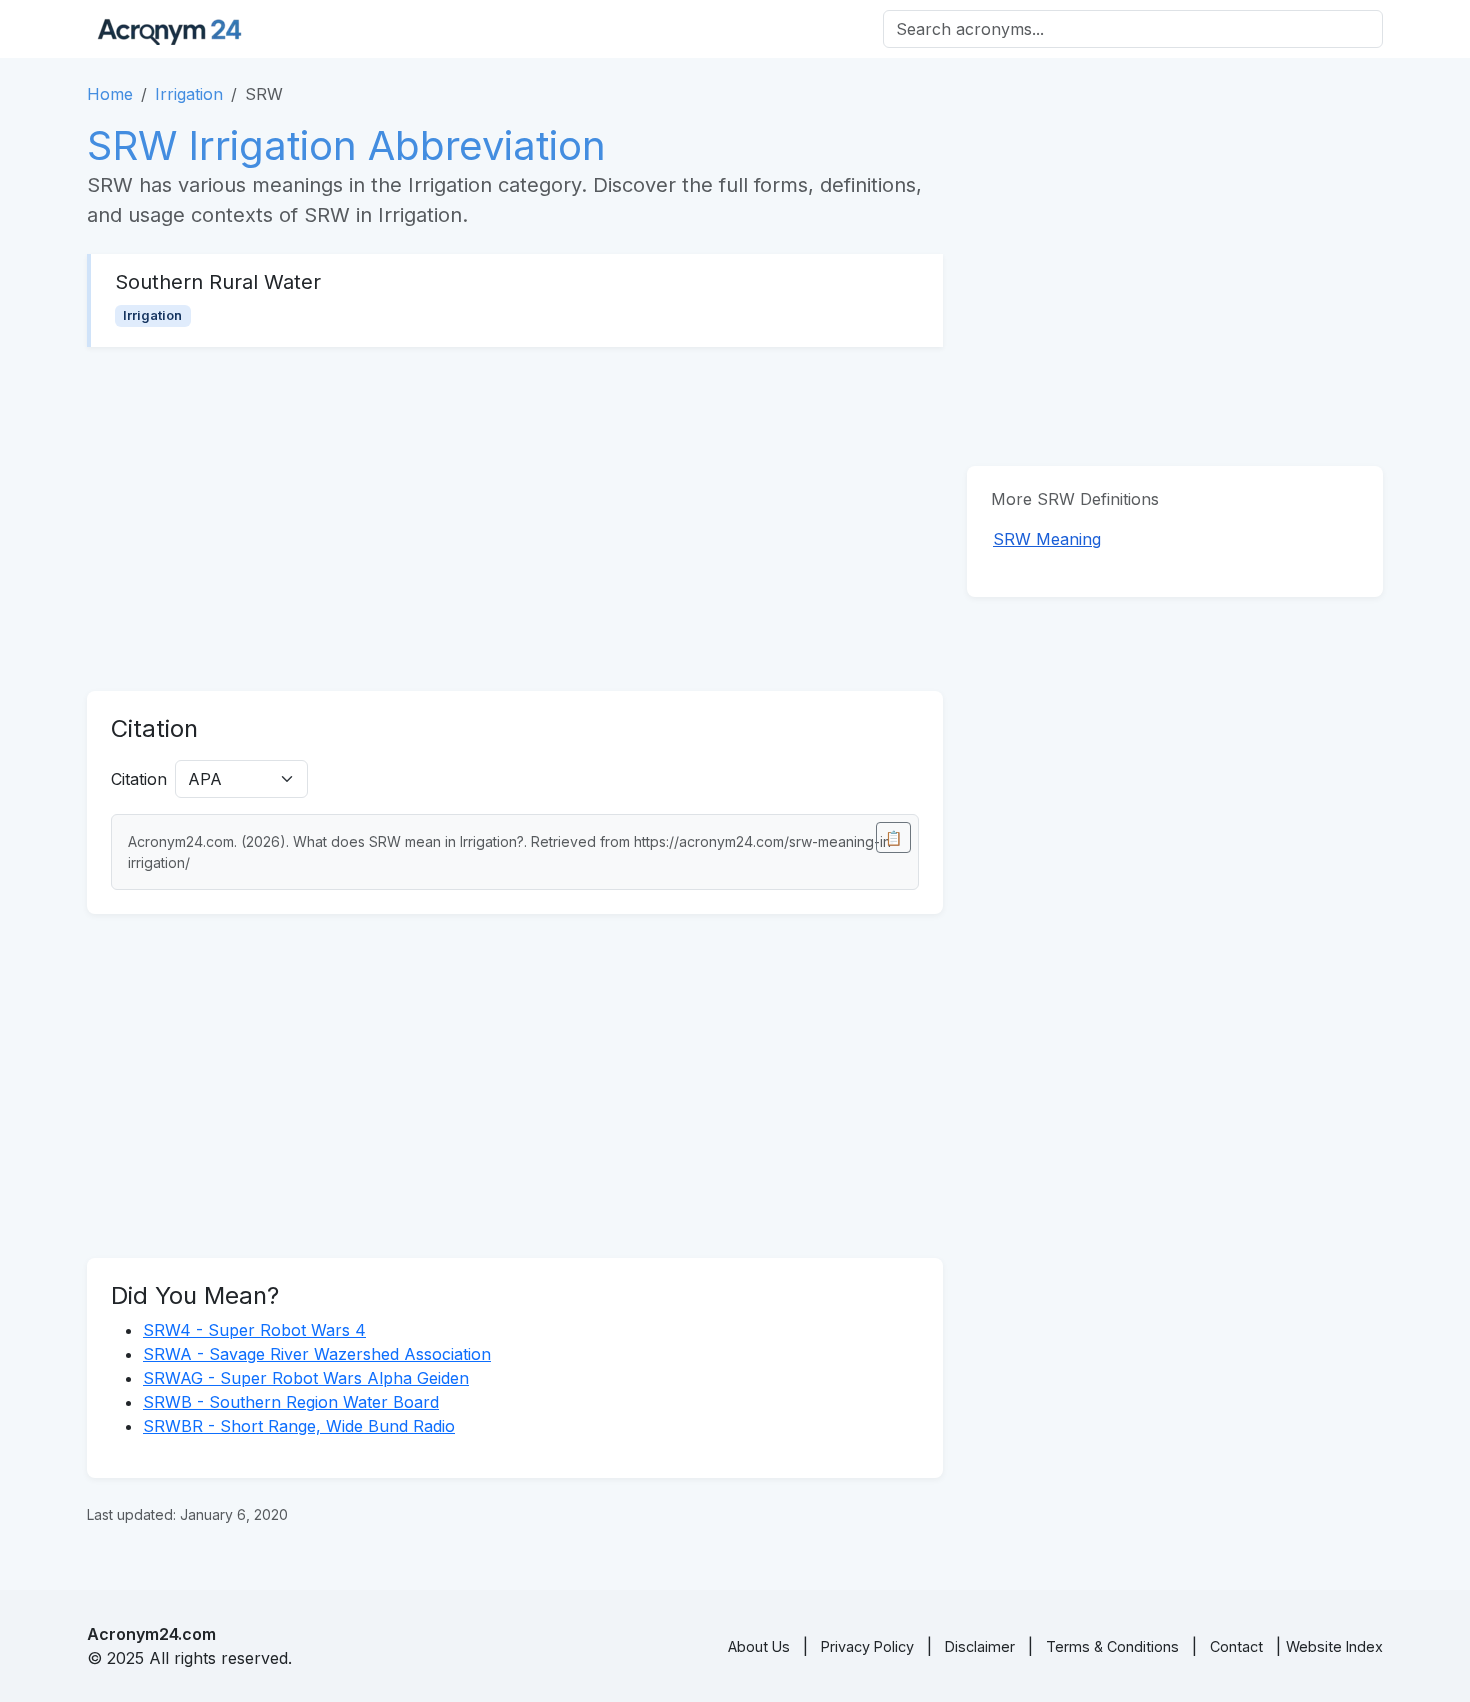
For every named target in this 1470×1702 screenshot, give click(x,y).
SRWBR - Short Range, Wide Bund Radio (299, 1426)
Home (110, 94)
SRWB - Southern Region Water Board (291, 1402)
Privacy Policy (867, 1646)
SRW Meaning (1047, 539)
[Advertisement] (515, 519)
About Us (759, 1646)
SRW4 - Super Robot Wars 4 (254, 1330)
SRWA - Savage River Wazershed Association (317, 1354)
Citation (139, 779)
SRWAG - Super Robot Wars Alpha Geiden (306, 1378)
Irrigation (189, 94)
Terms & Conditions (1112, 1646)
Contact (1236, 1646)
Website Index (1334, 1646)
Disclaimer (980, 1646)
